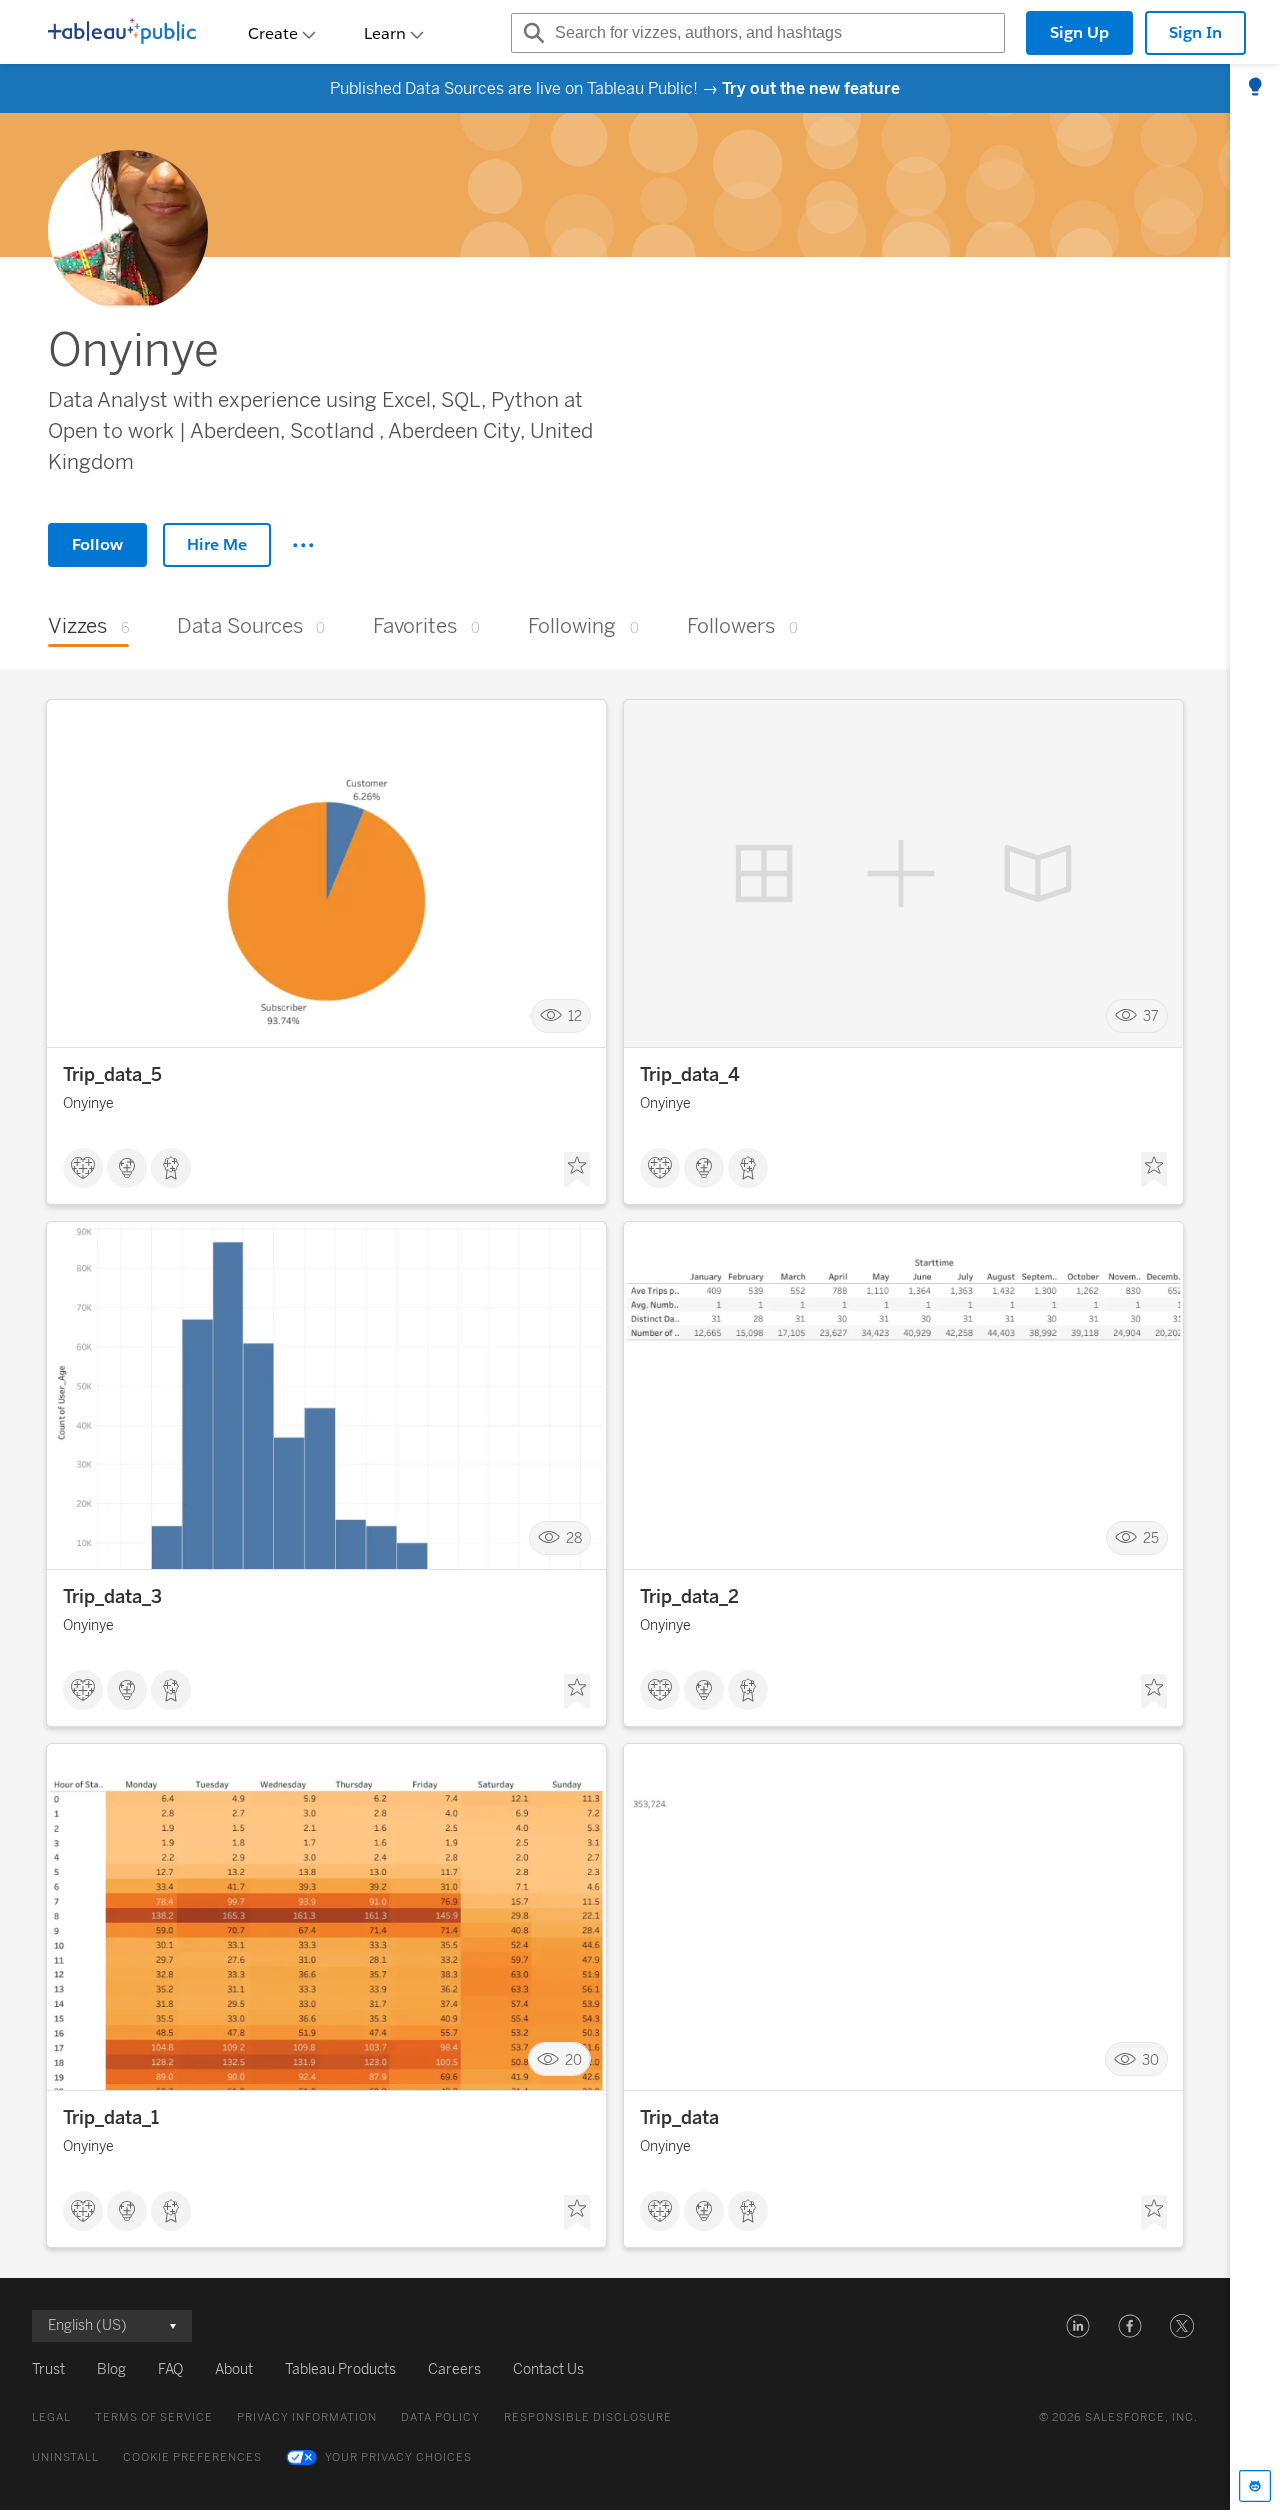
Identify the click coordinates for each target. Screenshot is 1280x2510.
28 (574, 1538)
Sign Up (1079, 32)
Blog (111, 2369)
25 (1151, 1538)
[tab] (1255, 88)
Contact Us (548, 2369)
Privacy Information (307, 2417)
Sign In (1195, 32)
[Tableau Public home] (122, 33)
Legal (51, 2417)
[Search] (531, 33)
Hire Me (217, 544)
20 (573, 2059)
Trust (48, 2369)
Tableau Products (340, 2369)
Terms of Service (154, 2417)
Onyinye (88, 1103)
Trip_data (679, 2118)
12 (575, 1016)
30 (1150, 2059)
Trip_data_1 (111, 2118)
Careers (454, 2369)
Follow (97, 544)
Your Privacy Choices (398, 2457)
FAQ (170, 2369)
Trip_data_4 (690, 1075)
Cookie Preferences (192, 2457)
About (234, 2369)
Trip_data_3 (112, 1597)
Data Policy (440, 2417)
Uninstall (65, 2457)
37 (1151, 1016)
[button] (1078, 2326)
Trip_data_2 (689, 1597)
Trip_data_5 (112, 1075)
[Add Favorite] (577, 1170)
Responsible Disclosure (588, 2417)
